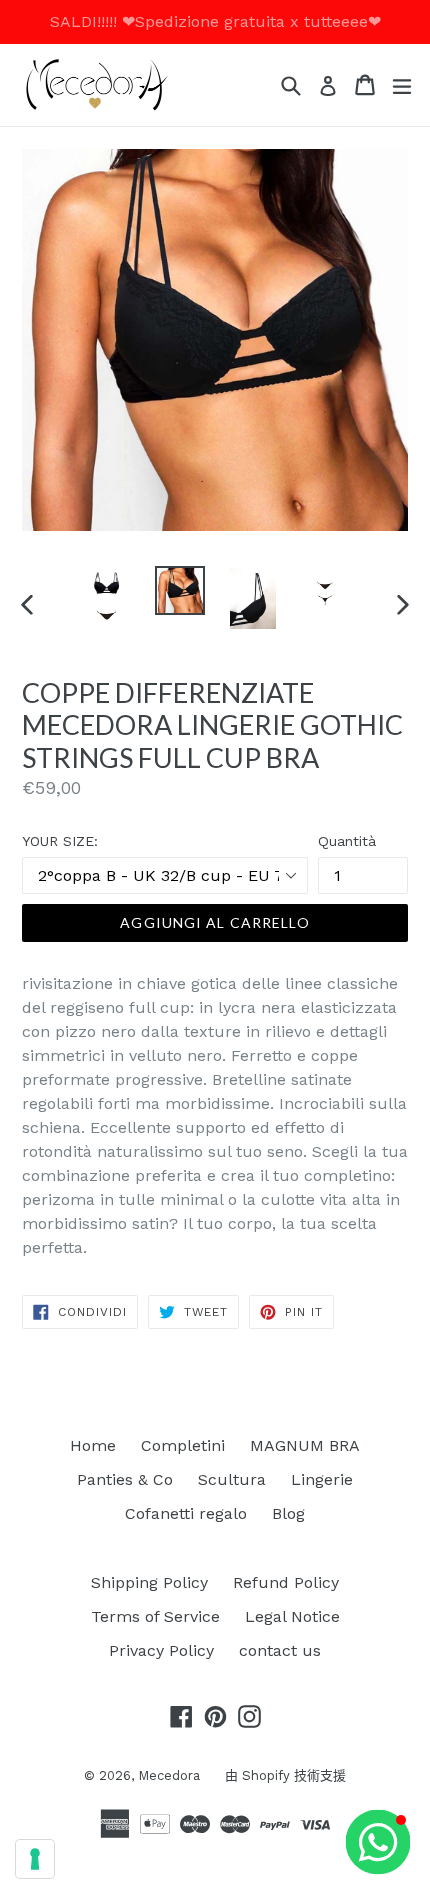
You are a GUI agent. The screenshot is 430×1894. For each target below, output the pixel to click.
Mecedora (169, 1775)
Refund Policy (286, 1582)
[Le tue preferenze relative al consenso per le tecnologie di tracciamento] (35, 1859)
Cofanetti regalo (186, 1513)
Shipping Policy (149, 1582)
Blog (288, 1513)
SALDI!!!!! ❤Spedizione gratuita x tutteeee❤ (215, 21)
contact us (280, 1650)
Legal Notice (292, 1616)
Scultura (232, 1479)
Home (93, 1445)
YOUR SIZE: (60, 841)
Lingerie (322, 1479)
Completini (183, 1445)
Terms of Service (155, 1616)
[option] (106, 596)
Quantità (347, 841)
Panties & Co (125, 1479)
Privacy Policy (161, 1650)
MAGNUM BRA (305, 1445)
